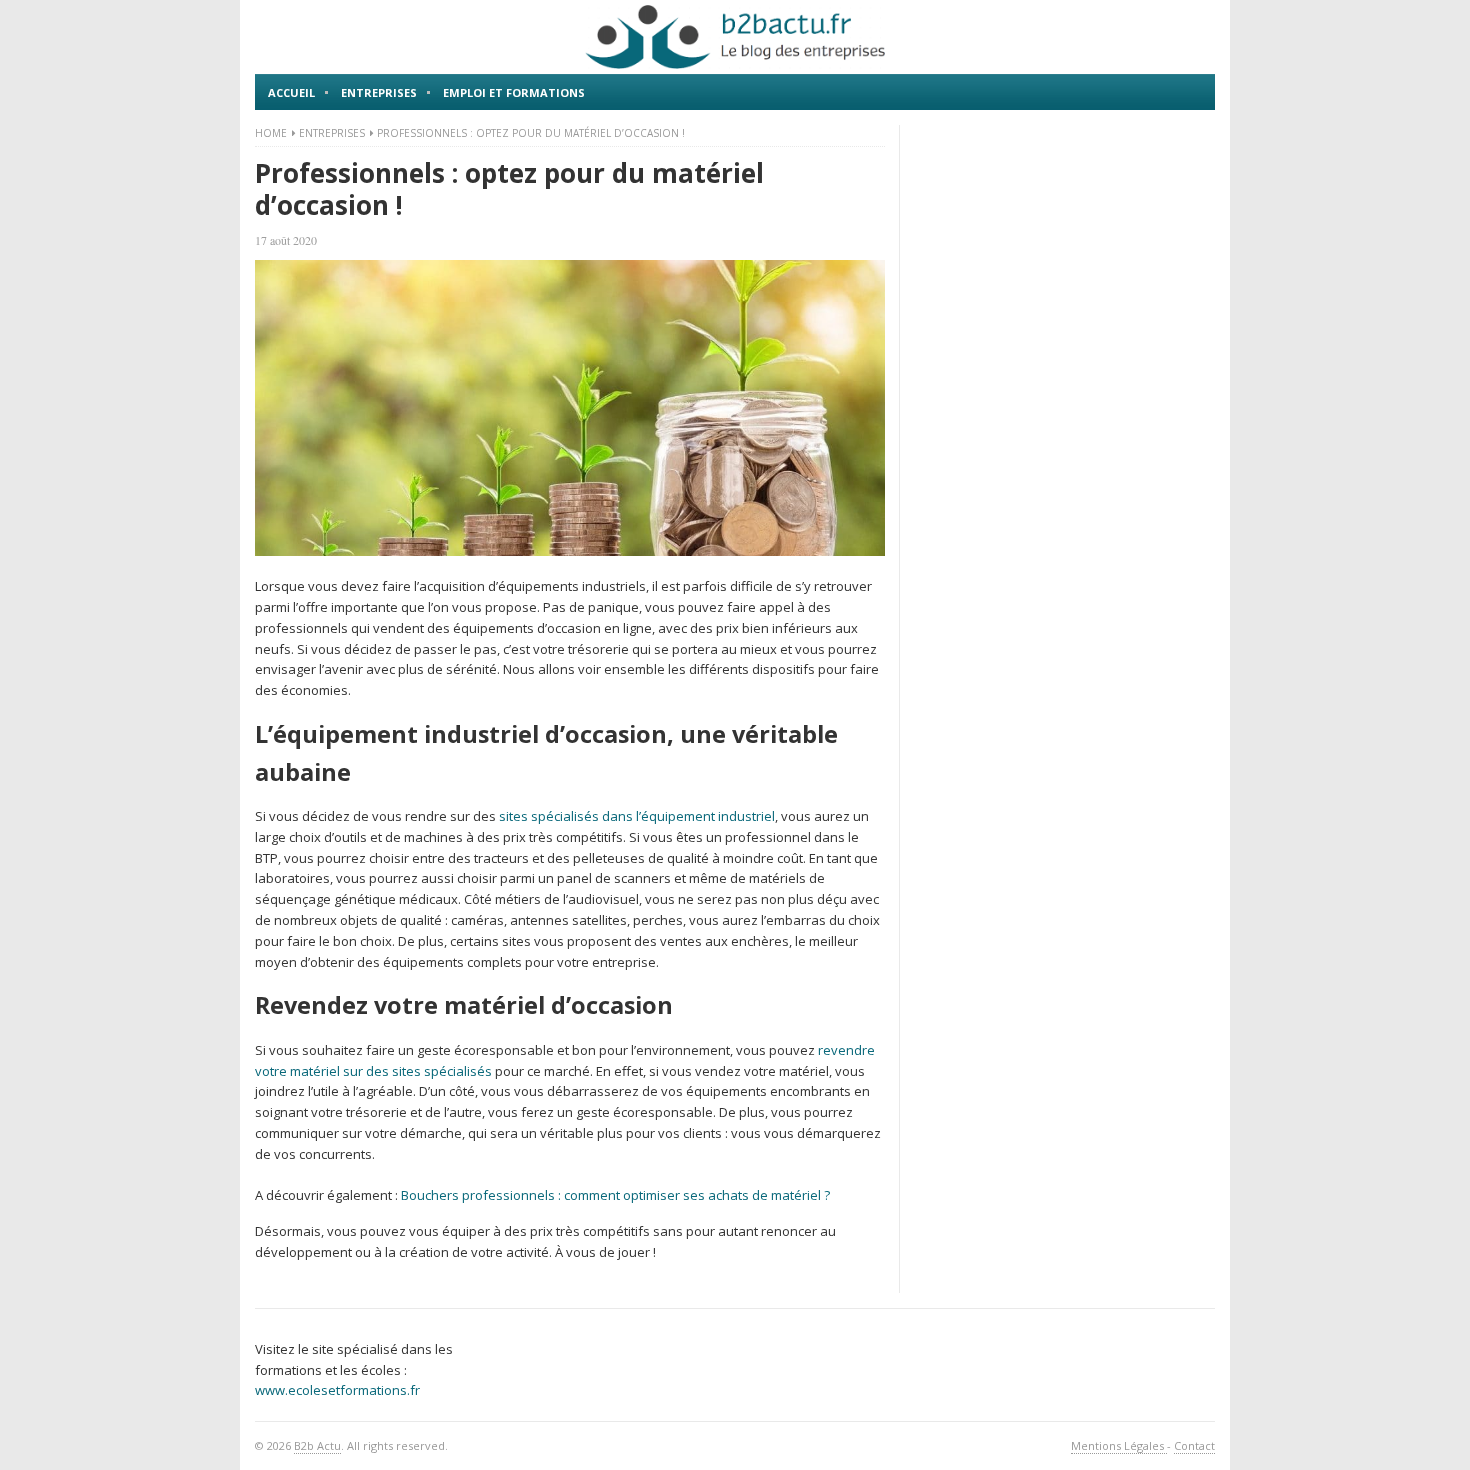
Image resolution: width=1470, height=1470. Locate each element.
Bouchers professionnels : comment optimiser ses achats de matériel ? (615, 1195)
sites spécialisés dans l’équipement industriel (637, 816)
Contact (1194, 1445)
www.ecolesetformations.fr (337, 1390)
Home (271, 133)
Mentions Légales (1119, 1445)
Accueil (291, 92)
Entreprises (379, 92)
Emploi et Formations (514, 92)
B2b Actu (317, 1445)
